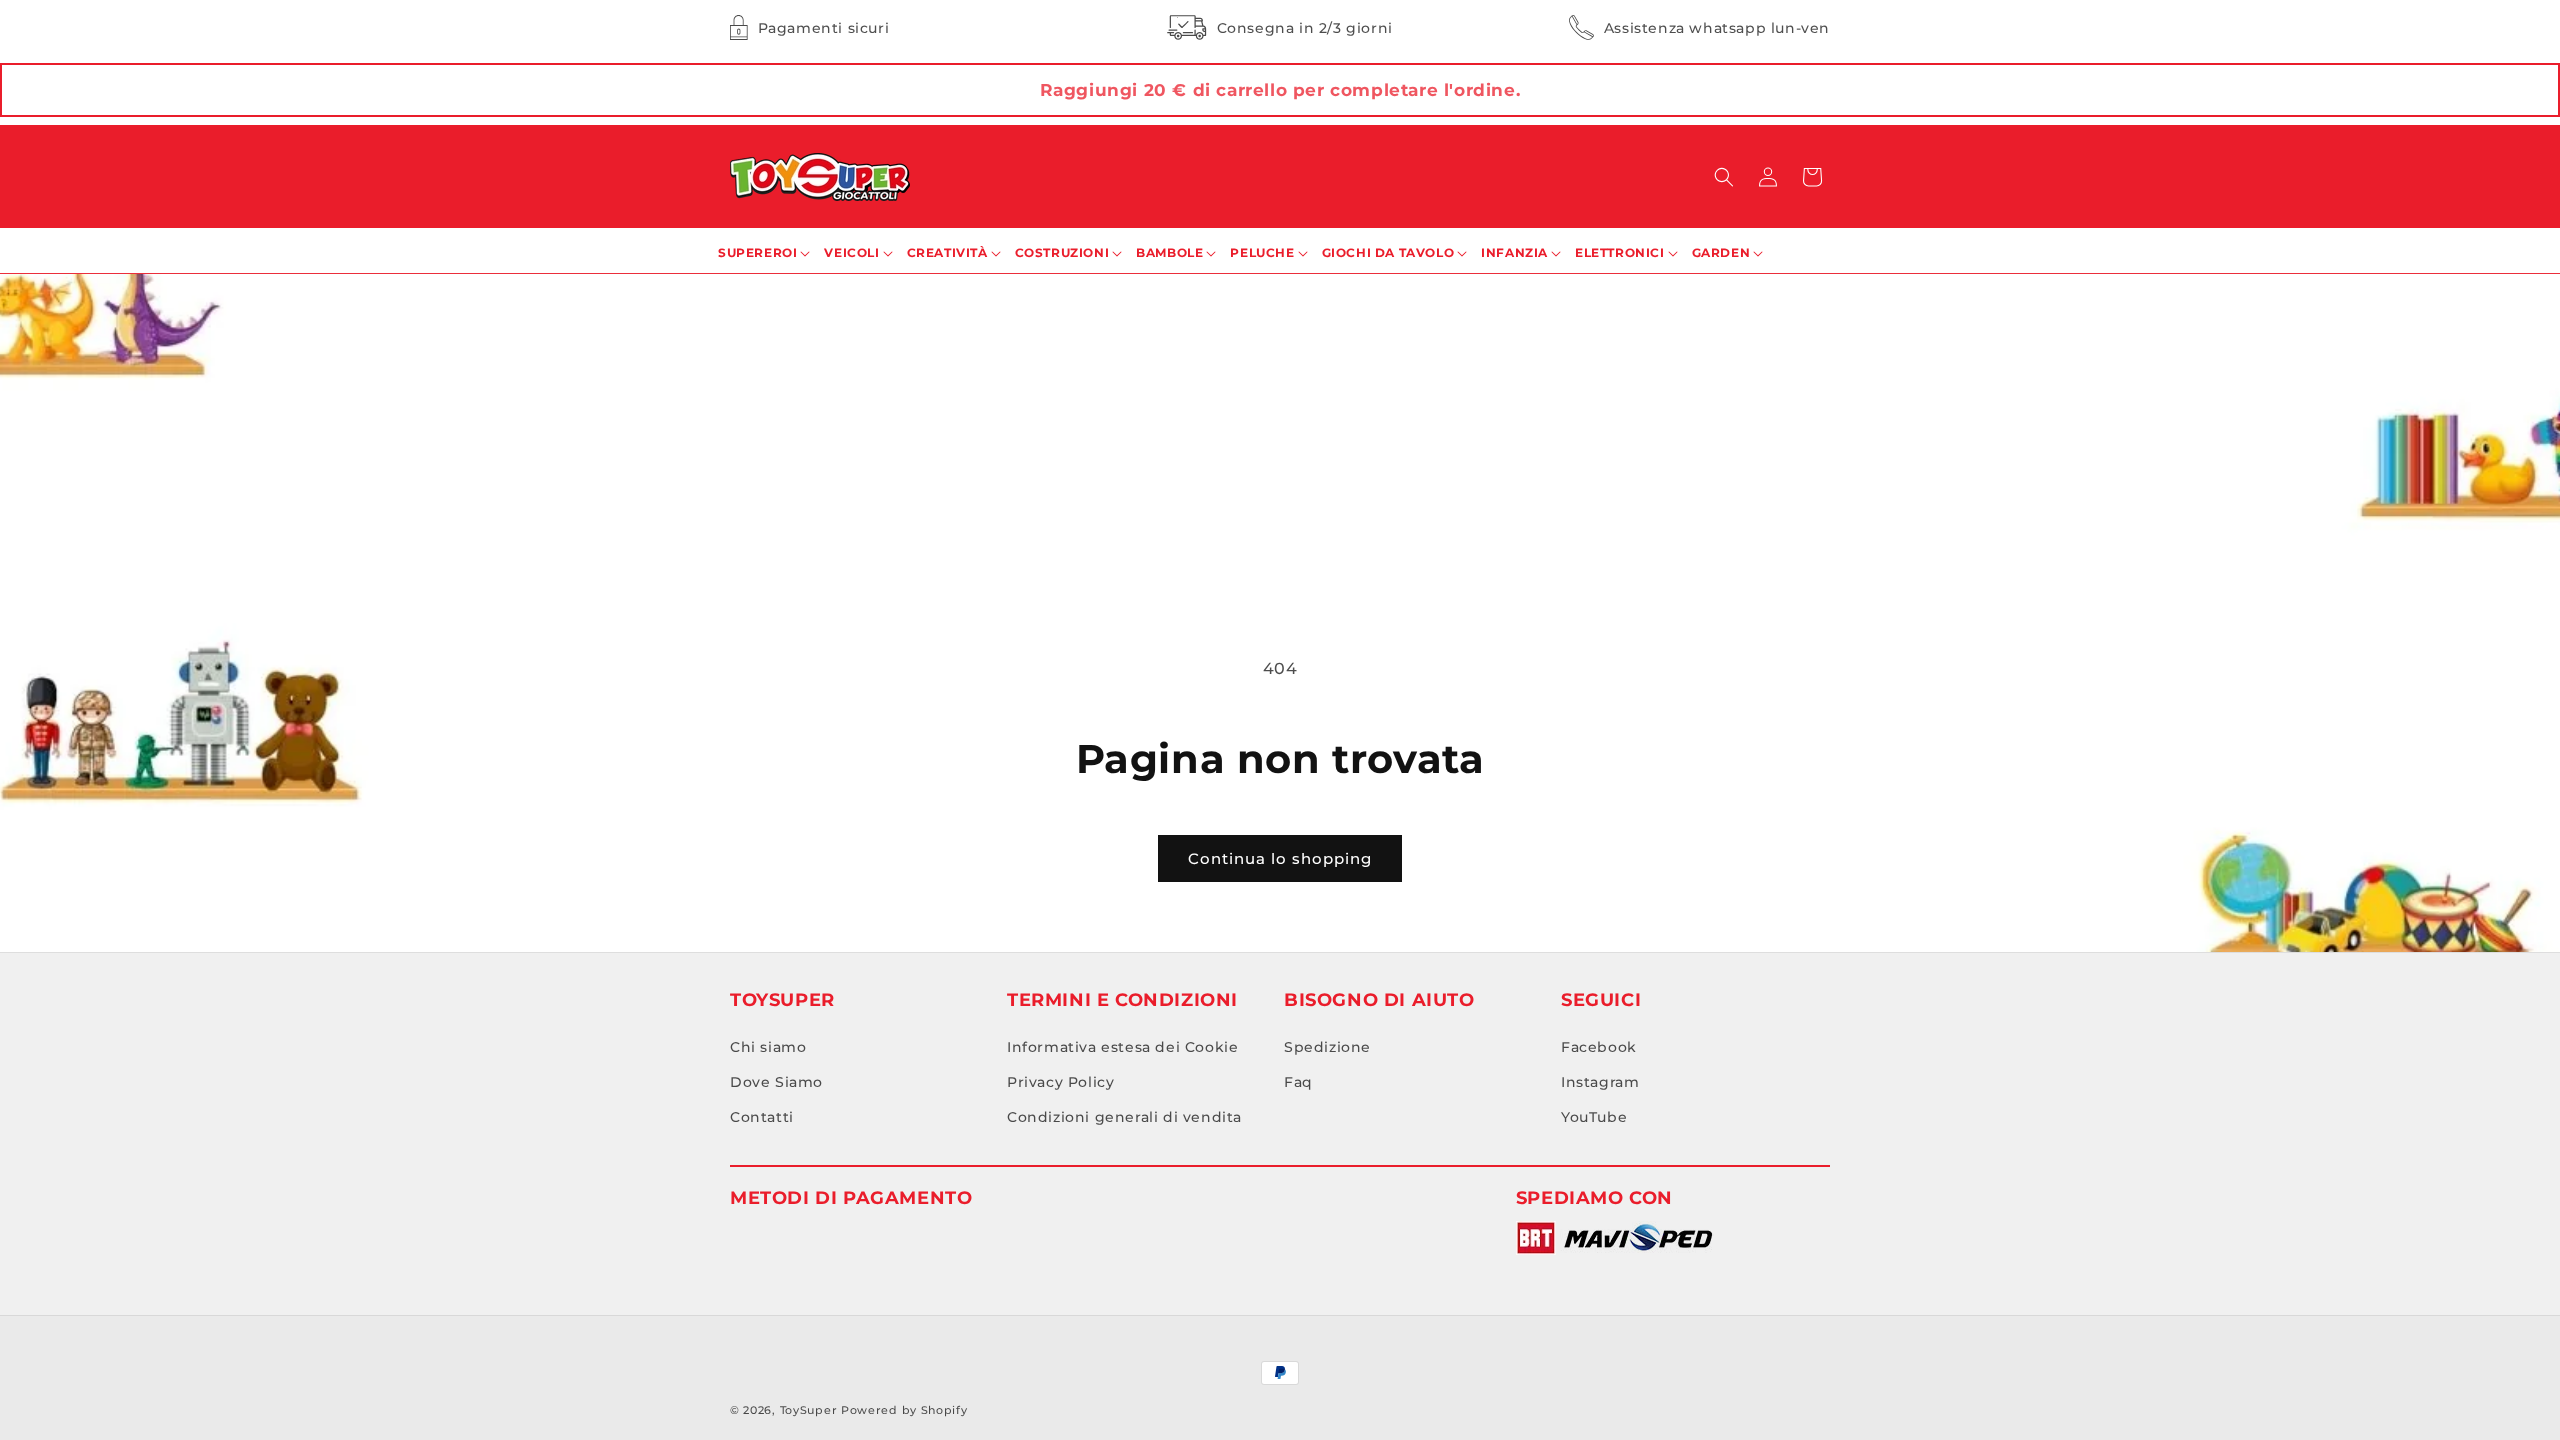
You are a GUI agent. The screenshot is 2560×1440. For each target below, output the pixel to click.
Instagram (1600, 1082)
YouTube (1594, 1117)
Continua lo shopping (1280, 858)
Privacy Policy (1060, 1082)
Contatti (762, 1117)
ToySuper (809, 1410)
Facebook (1599, 1047)
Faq (1298, 1082)
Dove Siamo (776, 1082)
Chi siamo (768, 1047)
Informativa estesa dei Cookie (1122, 1047)
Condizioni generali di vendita (1124, 1117)
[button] (1724, 177)
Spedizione (1327, 1047)
